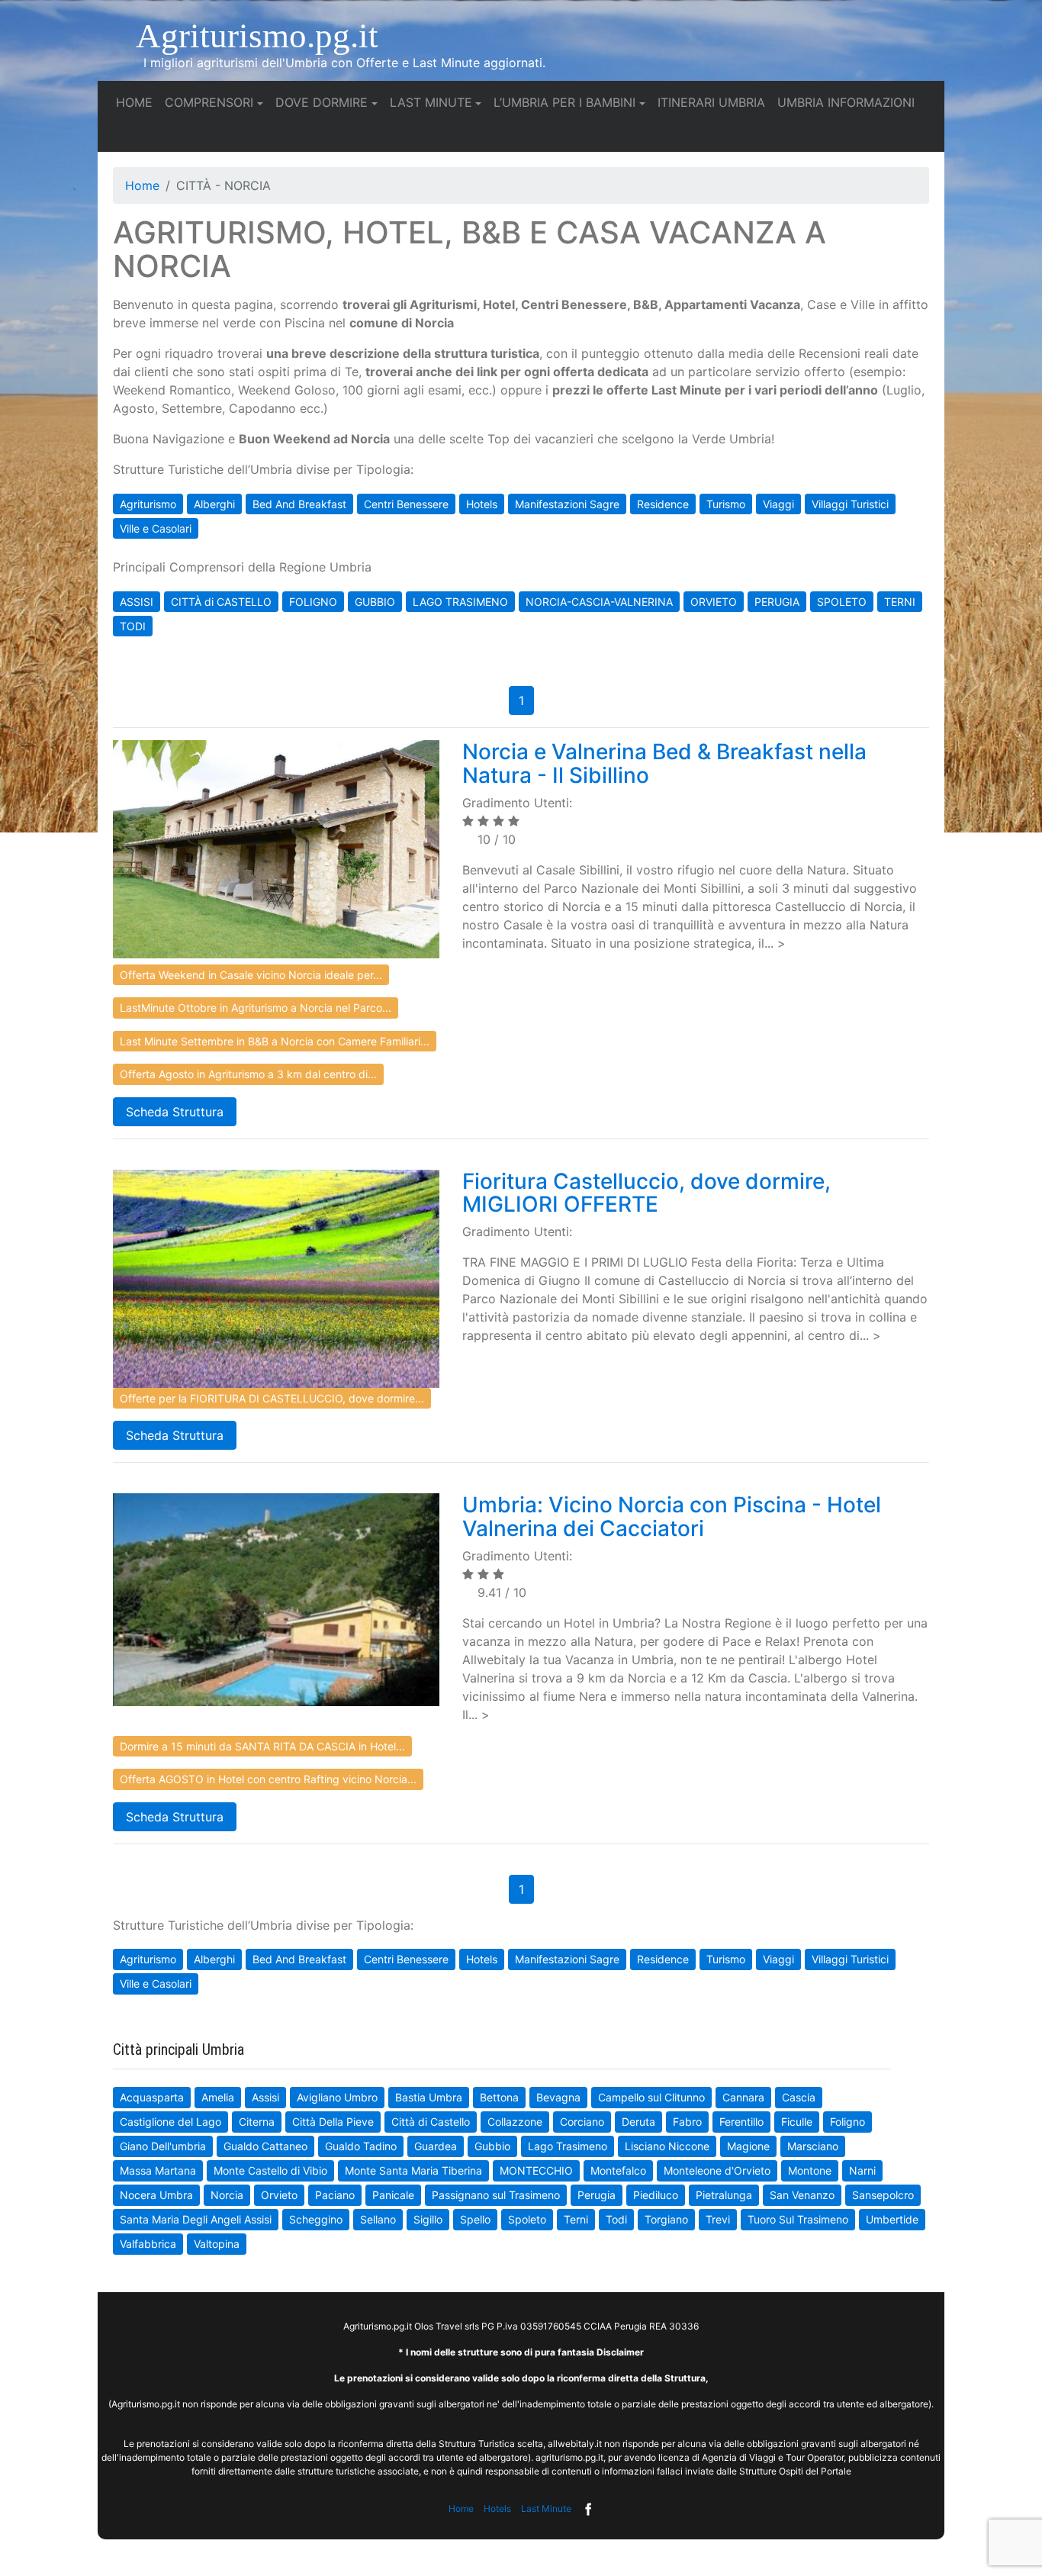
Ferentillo (741, 2122)
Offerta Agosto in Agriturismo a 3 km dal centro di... (248, 1074)
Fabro (687, 2122)
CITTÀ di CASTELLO (221, 602)
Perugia (597, 2195)
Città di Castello (431, 2122)
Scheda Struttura (175, 1112)
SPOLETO (842, 602)
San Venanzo (802, 2195)
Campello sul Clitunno (651, 2097)
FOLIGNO (313, 602)
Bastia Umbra (429, 2097)
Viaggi (778, 504)
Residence (663, 504)
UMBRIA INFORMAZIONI (849, 102)
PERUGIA (777, 602)
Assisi (265, 2097)
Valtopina (217, 2244)
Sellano (378, 2219)
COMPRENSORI (209, 102)
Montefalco (618, 2170)
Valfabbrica (148, 2244)
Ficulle (797, 2122)
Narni (862, 2170)
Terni (576, 2219)
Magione (748, 2146)
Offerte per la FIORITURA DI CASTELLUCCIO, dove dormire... (272, 1398)
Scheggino (316, 2219)
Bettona (499, 2097)
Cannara (743, 2097)
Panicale (393, 2195)
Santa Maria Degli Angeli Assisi (196, 2219)
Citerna (257, 2122)
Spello (475, 2219)
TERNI (900, 602)
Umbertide (892, 2219)
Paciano (335, 2195)
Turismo (726, 504)
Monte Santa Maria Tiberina (413, 2170)
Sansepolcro (883, 2195)
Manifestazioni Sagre (567, 504)
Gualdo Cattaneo (265, 2146)
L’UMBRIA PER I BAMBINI (564, 102)
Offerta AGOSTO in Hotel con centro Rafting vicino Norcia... (268, 1779)
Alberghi (214, 504)
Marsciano (813, 2146)
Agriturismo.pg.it (257, 36)
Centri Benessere (406, 504)
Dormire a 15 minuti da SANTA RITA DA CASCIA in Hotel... (262, 1746)
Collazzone (515, 2122)
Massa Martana (158, 2170)
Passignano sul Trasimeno (496, 2195)
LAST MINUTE (431, 102)
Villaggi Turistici (850, 504)
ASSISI (137, 602)
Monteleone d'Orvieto (717, 2170)
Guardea (436, 2146)
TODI (133, 626)
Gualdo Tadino (361, 2146)
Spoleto (527, 2219)
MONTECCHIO (536, 2170)
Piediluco (656, 2195)
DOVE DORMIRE (322, 102)
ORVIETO (714, 602)
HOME (137, 102)
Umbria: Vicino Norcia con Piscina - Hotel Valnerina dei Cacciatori (672, 1517)
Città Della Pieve (333, 2122)
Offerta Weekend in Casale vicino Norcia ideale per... (251, 975)
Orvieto (279, 2195)
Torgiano (666, 2219)
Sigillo (428, 2219)
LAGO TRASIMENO (460, 602)
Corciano (582, 2122)
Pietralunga (724, 2195)
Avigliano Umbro (337, 2097)
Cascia (799, 2097)
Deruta (638, 2122)
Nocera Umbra (156, 2195)
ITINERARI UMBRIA (714, 102)
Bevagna (558, 2097)
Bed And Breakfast (299, 504)
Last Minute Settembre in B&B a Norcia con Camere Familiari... (275, 1041)
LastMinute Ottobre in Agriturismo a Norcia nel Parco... (256, 1008)
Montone (810, 2170)
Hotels (482, 504)
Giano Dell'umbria (163, 2146)
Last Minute (546, 2508)
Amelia (218, 2097)
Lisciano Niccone (667, 2146)
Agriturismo (148, 504)
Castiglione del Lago (170, 2122)
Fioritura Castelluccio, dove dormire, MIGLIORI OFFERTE (646, 1193)
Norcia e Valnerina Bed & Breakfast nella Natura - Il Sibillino (664, 763)
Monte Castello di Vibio (270, 2170)
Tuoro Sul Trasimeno (798, 2219)
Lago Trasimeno (568, 2146)
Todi (616, 2219)
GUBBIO (375, 602)
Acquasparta (152, 2097)
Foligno (847, 2122)
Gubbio (492, 2146)
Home (142, 185)
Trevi (718, 2219)
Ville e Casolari (156, 528)
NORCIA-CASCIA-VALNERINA (599, 602)
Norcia (227, 2195)
